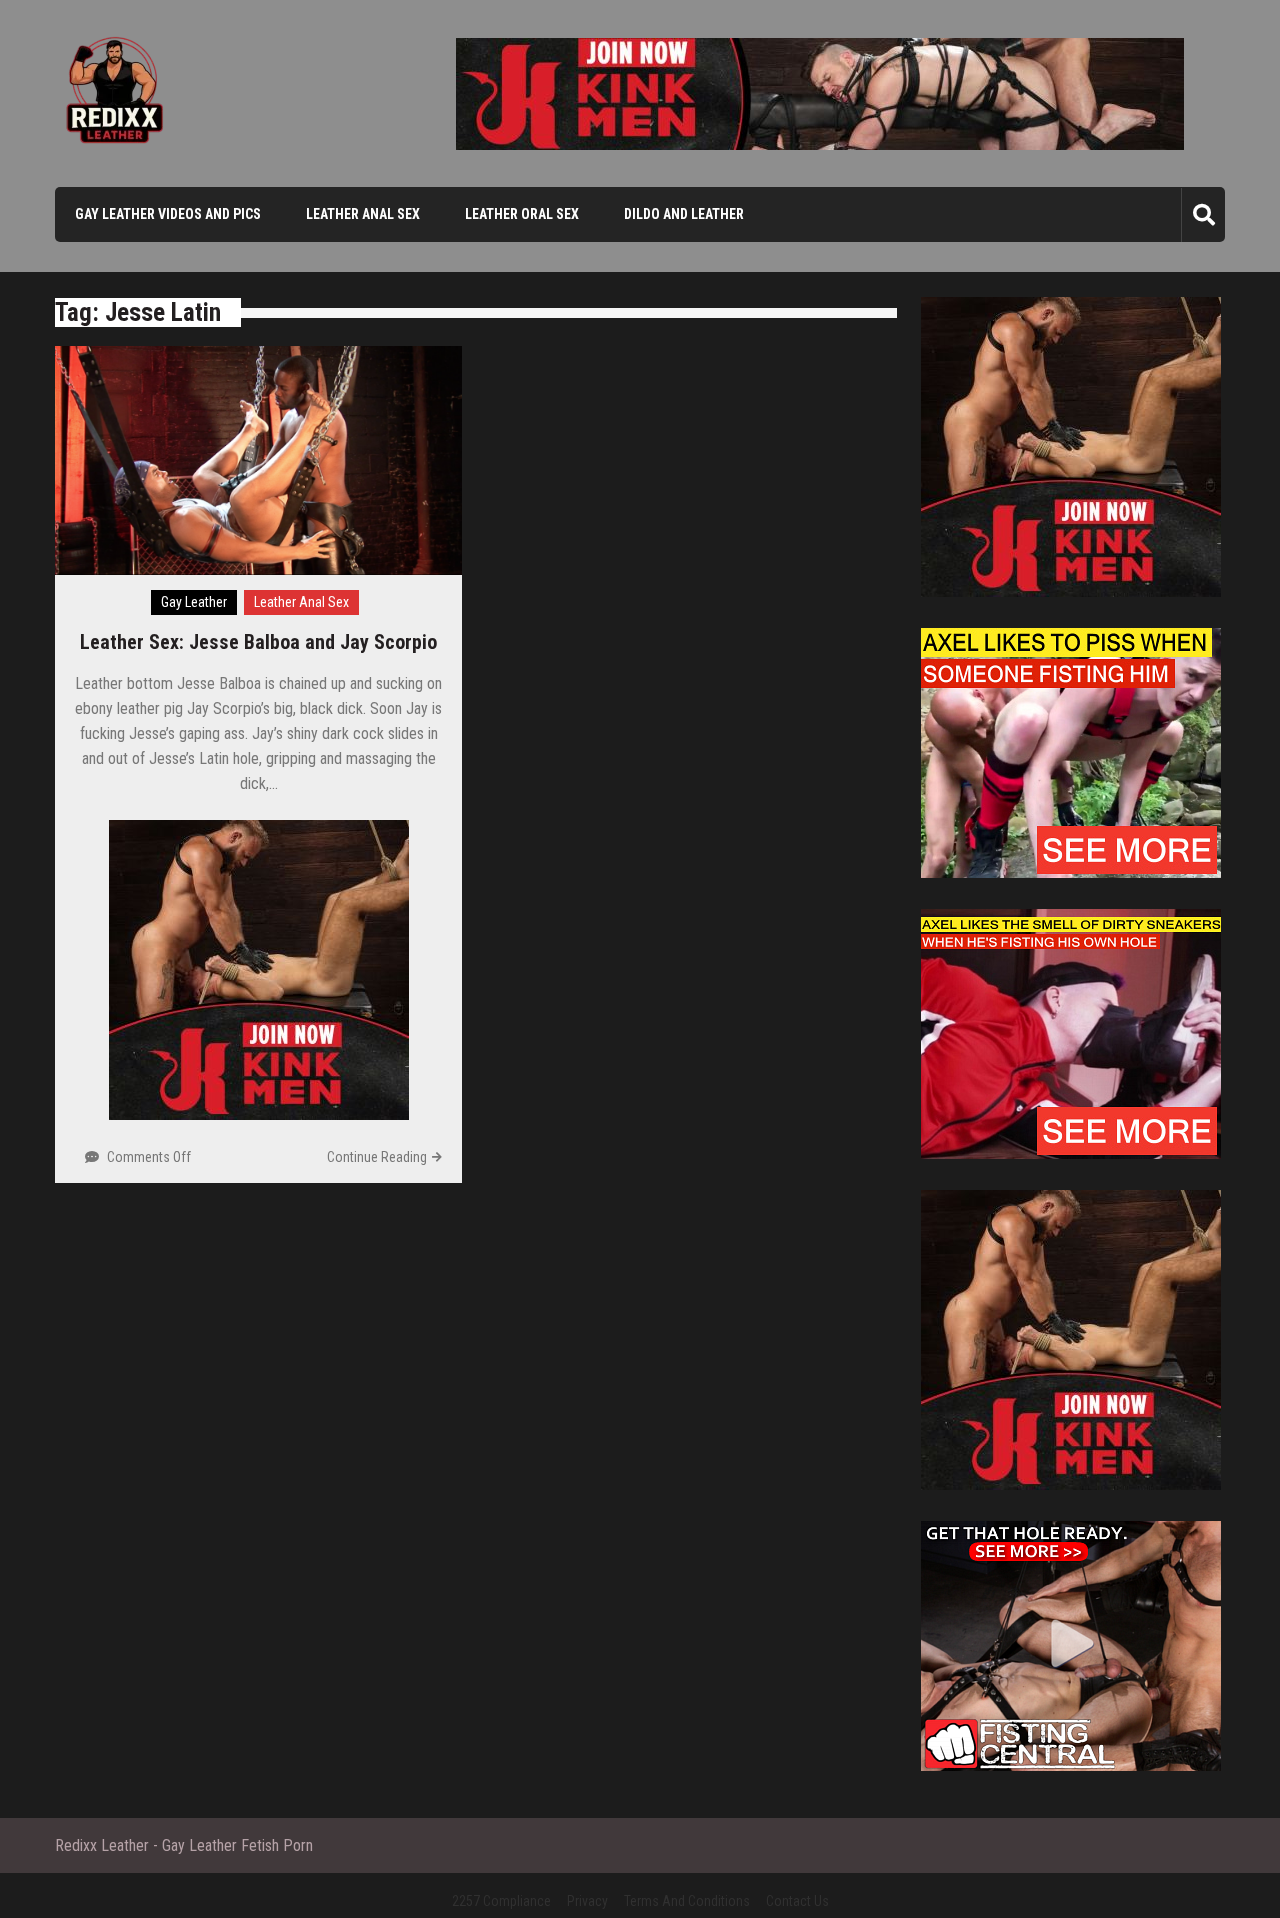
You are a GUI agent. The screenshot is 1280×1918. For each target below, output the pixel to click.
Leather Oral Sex (522, 214)
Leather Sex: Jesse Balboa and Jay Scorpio (258, 642)
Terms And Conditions (687, 1901)
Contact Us (797, 1901)
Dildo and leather (684, 214)
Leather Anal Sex (363, 214)
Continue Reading (377, 1157)
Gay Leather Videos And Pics (168, 214)
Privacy (587, 1901)
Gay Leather (194, 602)
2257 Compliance (501, 1901)
